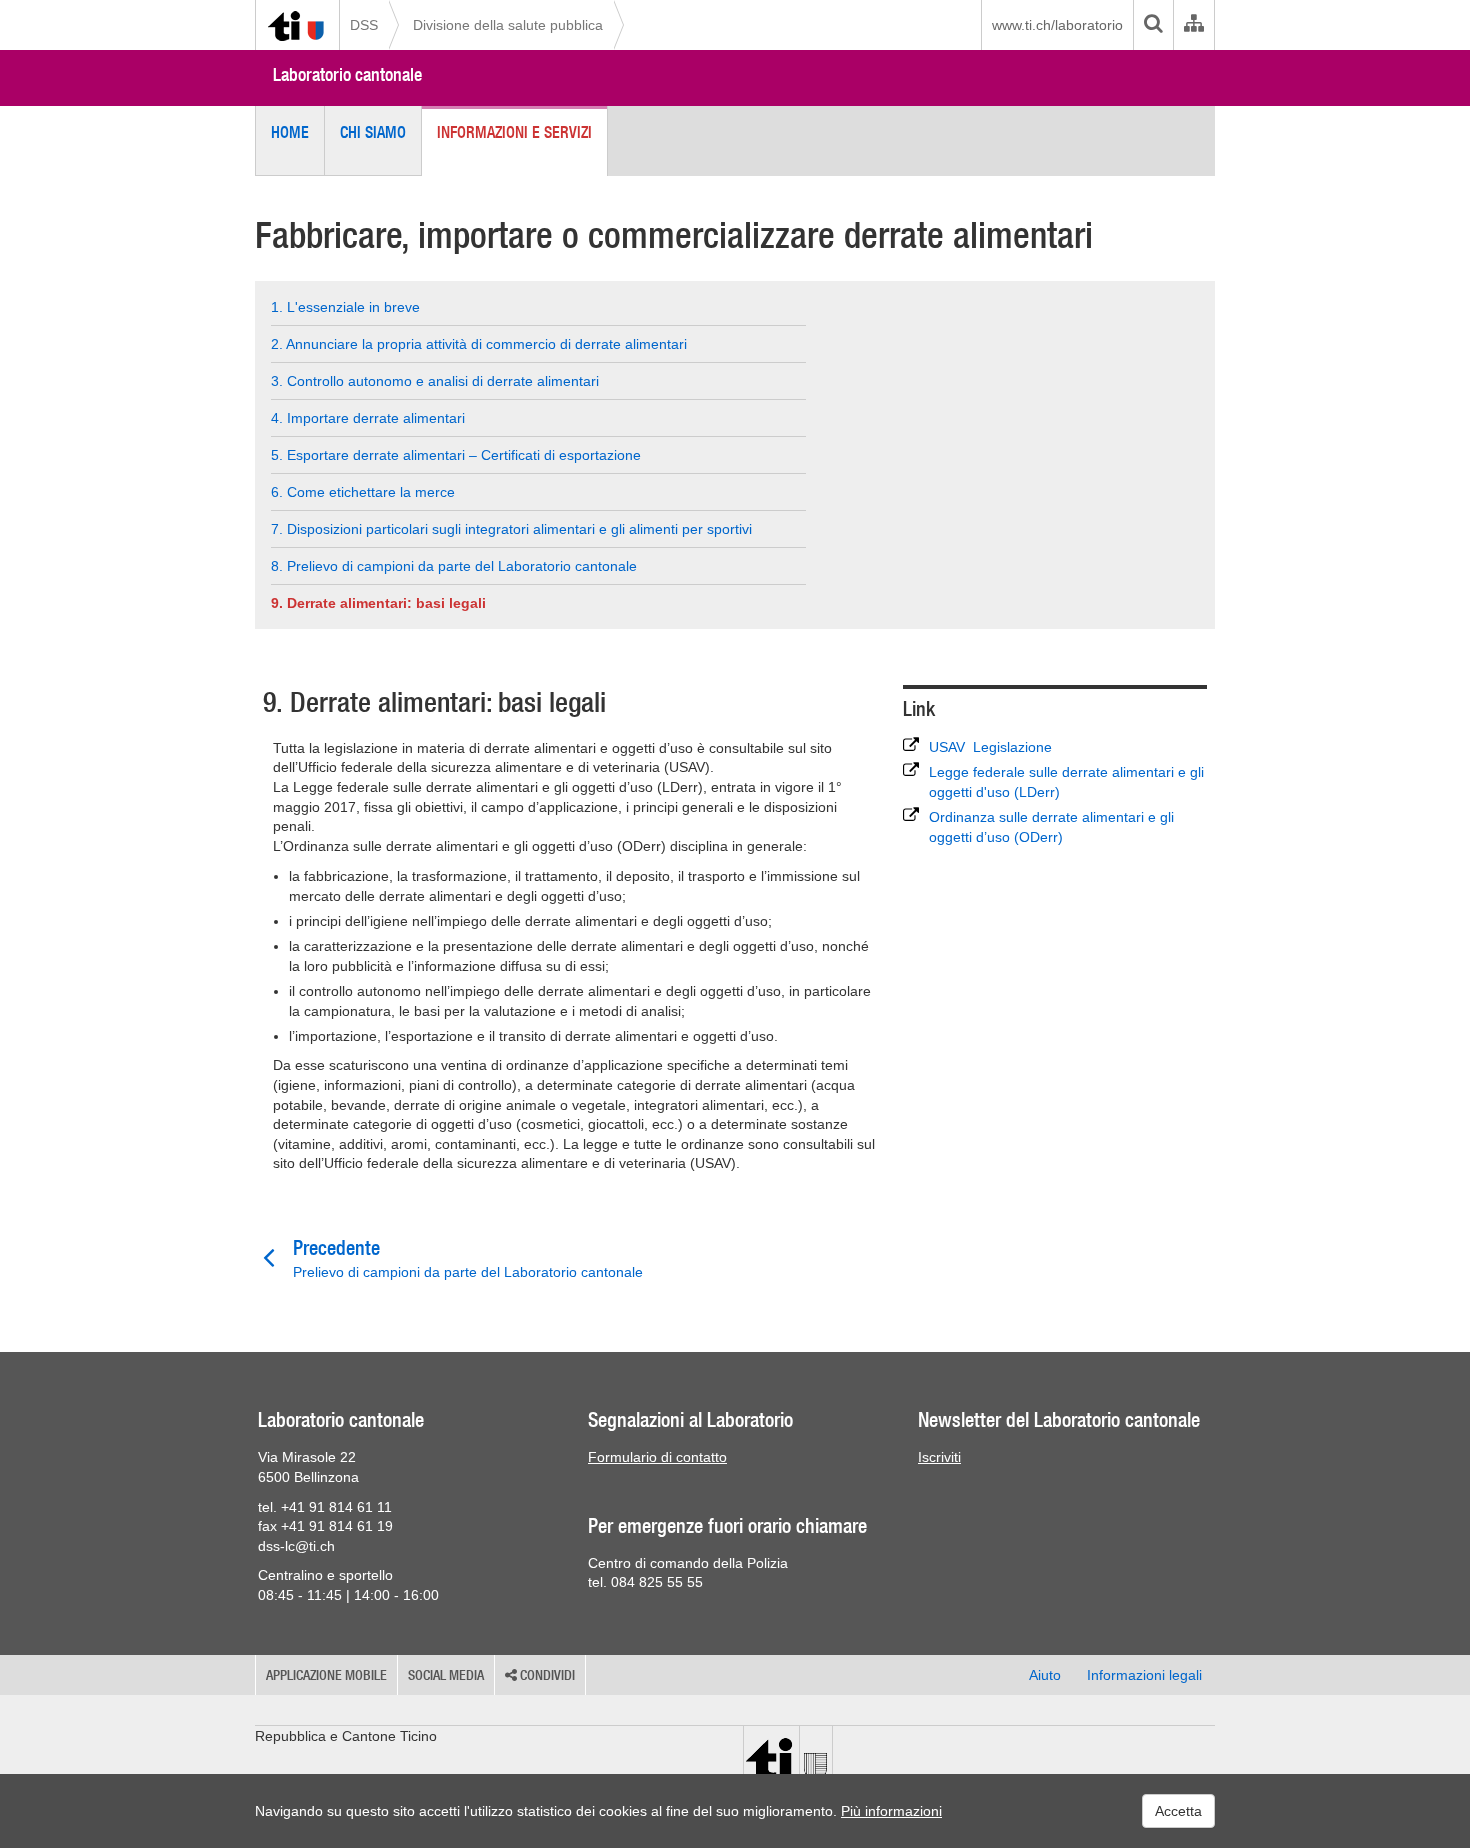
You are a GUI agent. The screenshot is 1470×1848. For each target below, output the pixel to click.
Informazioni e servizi (514, 132)
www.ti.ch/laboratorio (1057, 25)
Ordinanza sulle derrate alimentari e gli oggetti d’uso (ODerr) (1051, 827)
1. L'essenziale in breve (345, 307)
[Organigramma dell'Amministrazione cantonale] (1193, 25)
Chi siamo (373, 132)
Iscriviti (939, 1457)
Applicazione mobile (326, 1675)
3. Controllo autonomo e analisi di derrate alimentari (435, 381)
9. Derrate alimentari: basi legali (378, 603)
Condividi (546, 1675)
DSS (364, 25)
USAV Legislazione (990, 747)
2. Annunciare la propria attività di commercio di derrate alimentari (479, 344)
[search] (1153, 25)
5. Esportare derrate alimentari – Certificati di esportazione (456, 455)
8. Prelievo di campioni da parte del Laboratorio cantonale (454, 566)
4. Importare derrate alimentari (368, 418)
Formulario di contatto (657, 1457)
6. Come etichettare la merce (363, 492)
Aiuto (1045, 1675)
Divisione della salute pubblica (508, 25)
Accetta (1178, 1811)
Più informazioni (891, 1811)
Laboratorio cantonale (347, 74)
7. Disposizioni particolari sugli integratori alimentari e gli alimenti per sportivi (511, 529)
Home (290, 132)
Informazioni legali (1144, 1675)
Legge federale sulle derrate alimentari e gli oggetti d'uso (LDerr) (1066, 782)
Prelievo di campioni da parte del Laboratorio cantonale (468, 1258)
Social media (446, 1675)
